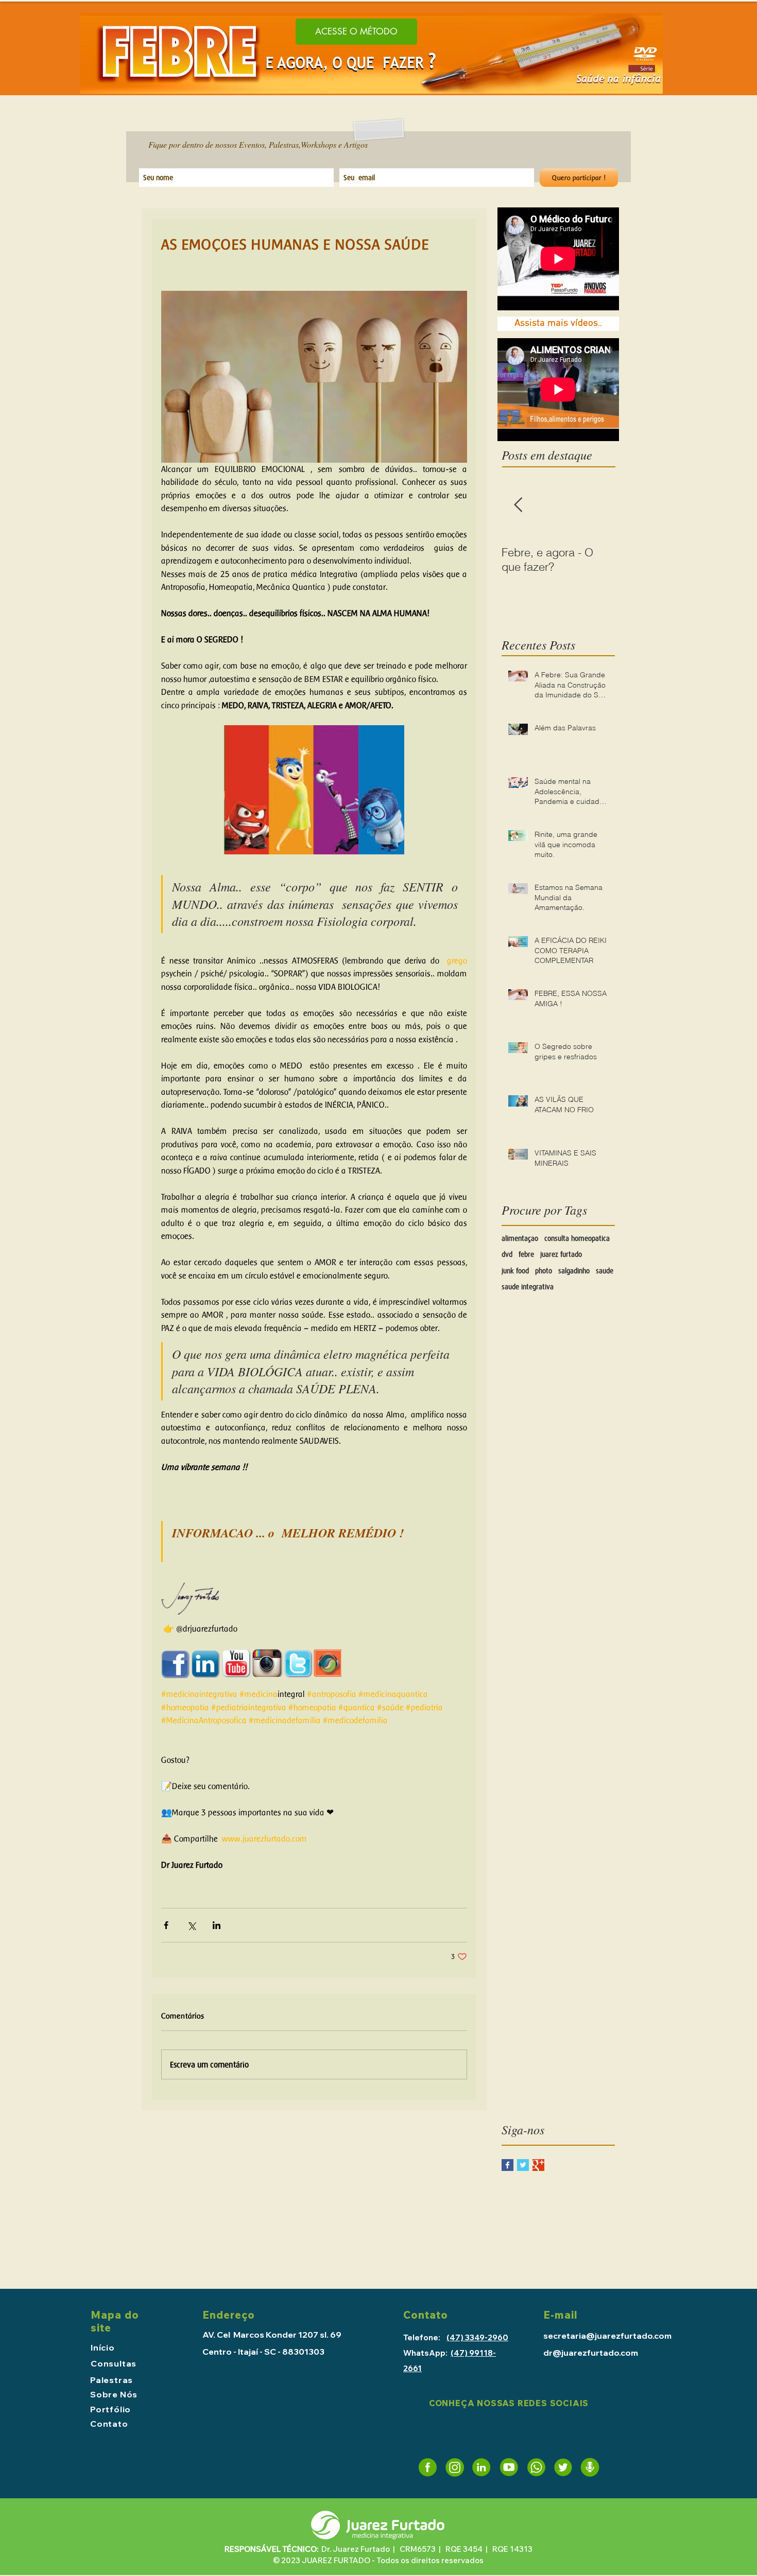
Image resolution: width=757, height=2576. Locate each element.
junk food (515, 1271)
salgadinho (574, 1271)
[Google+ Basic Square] (538, 2165)
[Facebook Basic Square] (507, 2165)
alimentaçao (520, 1238)
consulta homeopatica (577, 1238)
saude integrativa (528, 1287)
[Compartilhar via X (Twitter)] (191, 1925)
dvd (507, 1254)
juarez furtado (561, 1254)
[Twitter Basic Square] (523, 2165)
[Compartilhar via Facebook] (166, 1925)
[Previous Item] (518, 505)
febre (526, 1254)
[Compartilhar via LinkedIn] (217, 1925)
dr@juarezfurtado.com (591, 2353)
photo (544, 1271)
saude (605, 1271)
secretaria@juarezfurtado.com (607, 2336)
